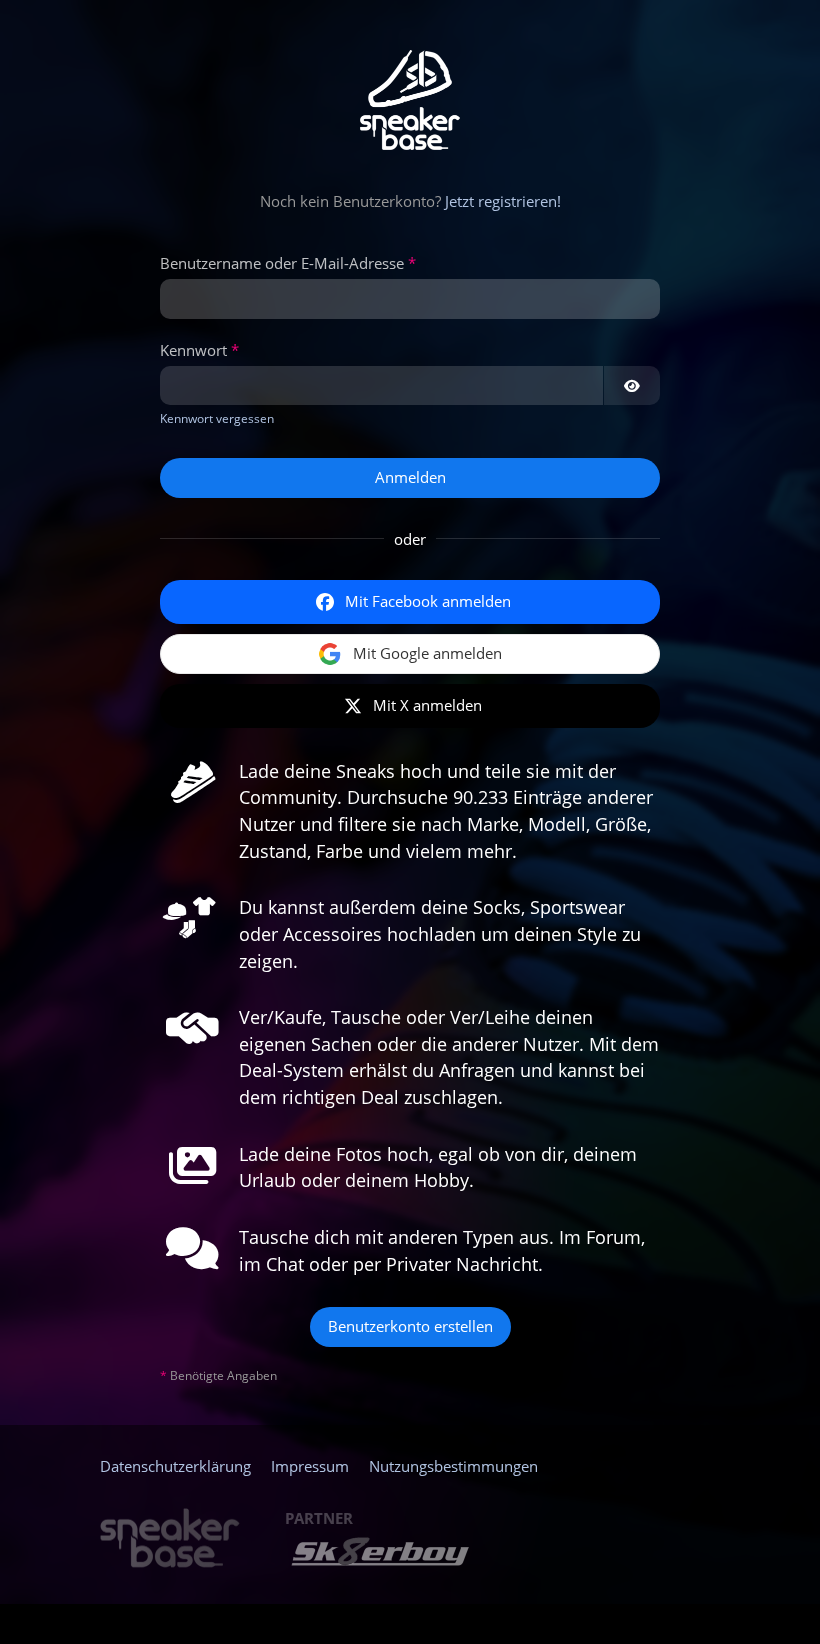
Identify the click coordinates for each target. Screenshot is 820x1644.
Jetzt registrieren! (503, 201)
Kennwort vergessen (217, 418)
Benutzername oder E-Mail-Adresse (282, 263)
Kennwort (193, 350)
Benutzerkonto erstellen (410, 1326)
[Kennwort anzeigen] (632, 386)
